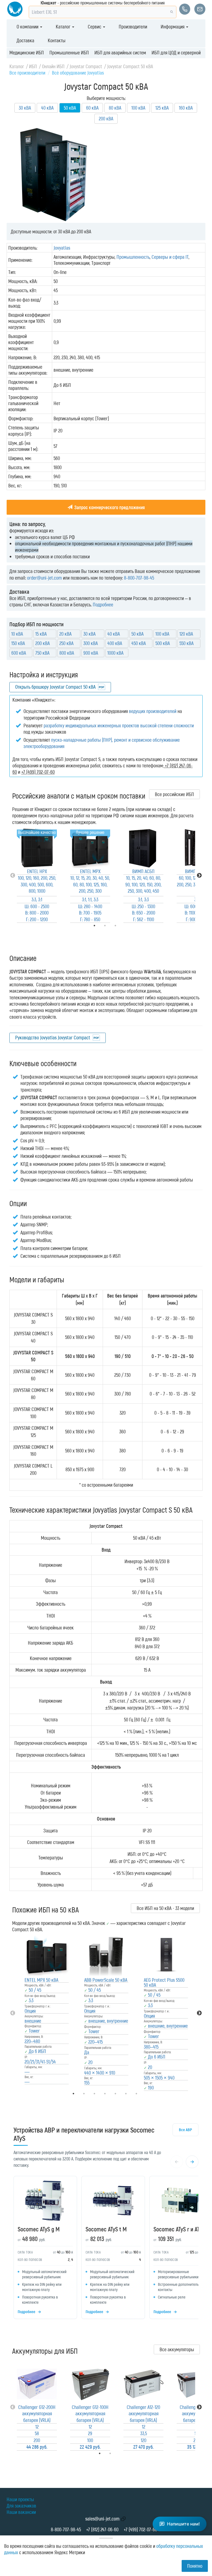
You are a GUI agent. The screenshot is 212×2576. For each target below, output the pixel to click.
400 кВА (115, 643)
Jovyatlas (62, 248)
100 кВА (138, 108)
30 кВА (25, 108)
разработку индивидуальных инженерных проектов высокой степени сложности (119, 725)
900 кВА (91, 653)
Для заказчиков (21, 2506)
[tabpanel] (37, 875)
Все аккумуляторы (177, 2349)
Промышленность (133, 257)
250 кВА (66, 643)
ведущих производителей (153, 711)
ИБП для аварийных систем (120, 52)
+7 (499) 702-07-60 (140, 2529)
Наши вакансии (21, 2512)
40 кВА (47, 108)
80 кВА (115, 108)
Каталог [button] (64, 27)
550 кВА (186, 643)
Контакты (57, 40)
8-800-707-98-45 (139, 578)
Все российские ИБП (174, 794)
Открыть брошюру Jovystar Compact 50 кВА (55, 687)
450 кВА (139, 643)
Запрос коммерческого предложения (109, 507)
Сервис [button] (95, 27)
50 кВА (137, 634)
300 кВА (91, 643)
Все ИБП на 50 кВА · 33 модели (165, 1908)
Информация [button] (173, 27)
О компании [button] (28, 27)
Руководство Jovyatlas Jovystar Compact (53, 1037)
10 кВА (17, 634)
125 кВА (162, 108)
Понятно (195, 2566)
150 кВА (18, 643)
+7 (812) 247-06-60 (102, 2529)
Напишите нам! (183, 2524)
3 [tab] (123, 926)
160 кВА (186, 108)
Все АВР (185, 2130)
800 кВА (67, 653)
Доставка (25, 40)
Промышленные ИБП (69, 52)
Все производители (27, 73)
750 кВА (42, 653)
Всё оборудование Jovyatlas (78, 73)
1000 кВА (115, 653)
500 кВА (163, 643)
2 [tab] (118, 2453)
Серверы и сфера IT (170, 257)
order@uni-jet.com (44, 578)
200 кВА (106, 118)
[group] (106, 2249)
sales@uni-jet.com (102, 2519)
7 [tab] (144, 2094)
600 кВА (19, 653)
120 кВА (186, 634)
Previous (13, 876)
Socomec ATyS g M (39, 2229)
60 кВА (92, 108)
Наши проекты (20, 2499)
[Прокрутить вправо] (192, 2162)
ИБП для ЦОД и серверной (176, 52)
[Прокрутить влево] (177, 2162)
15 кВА (41, 634)
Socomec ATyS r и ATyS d (181, 2229)
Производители (133, 27)
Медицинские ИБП (27, 52)
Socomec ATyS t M (106, 2229)
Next (199, 876)
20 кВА (65, 634)
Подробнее (103, 604)
